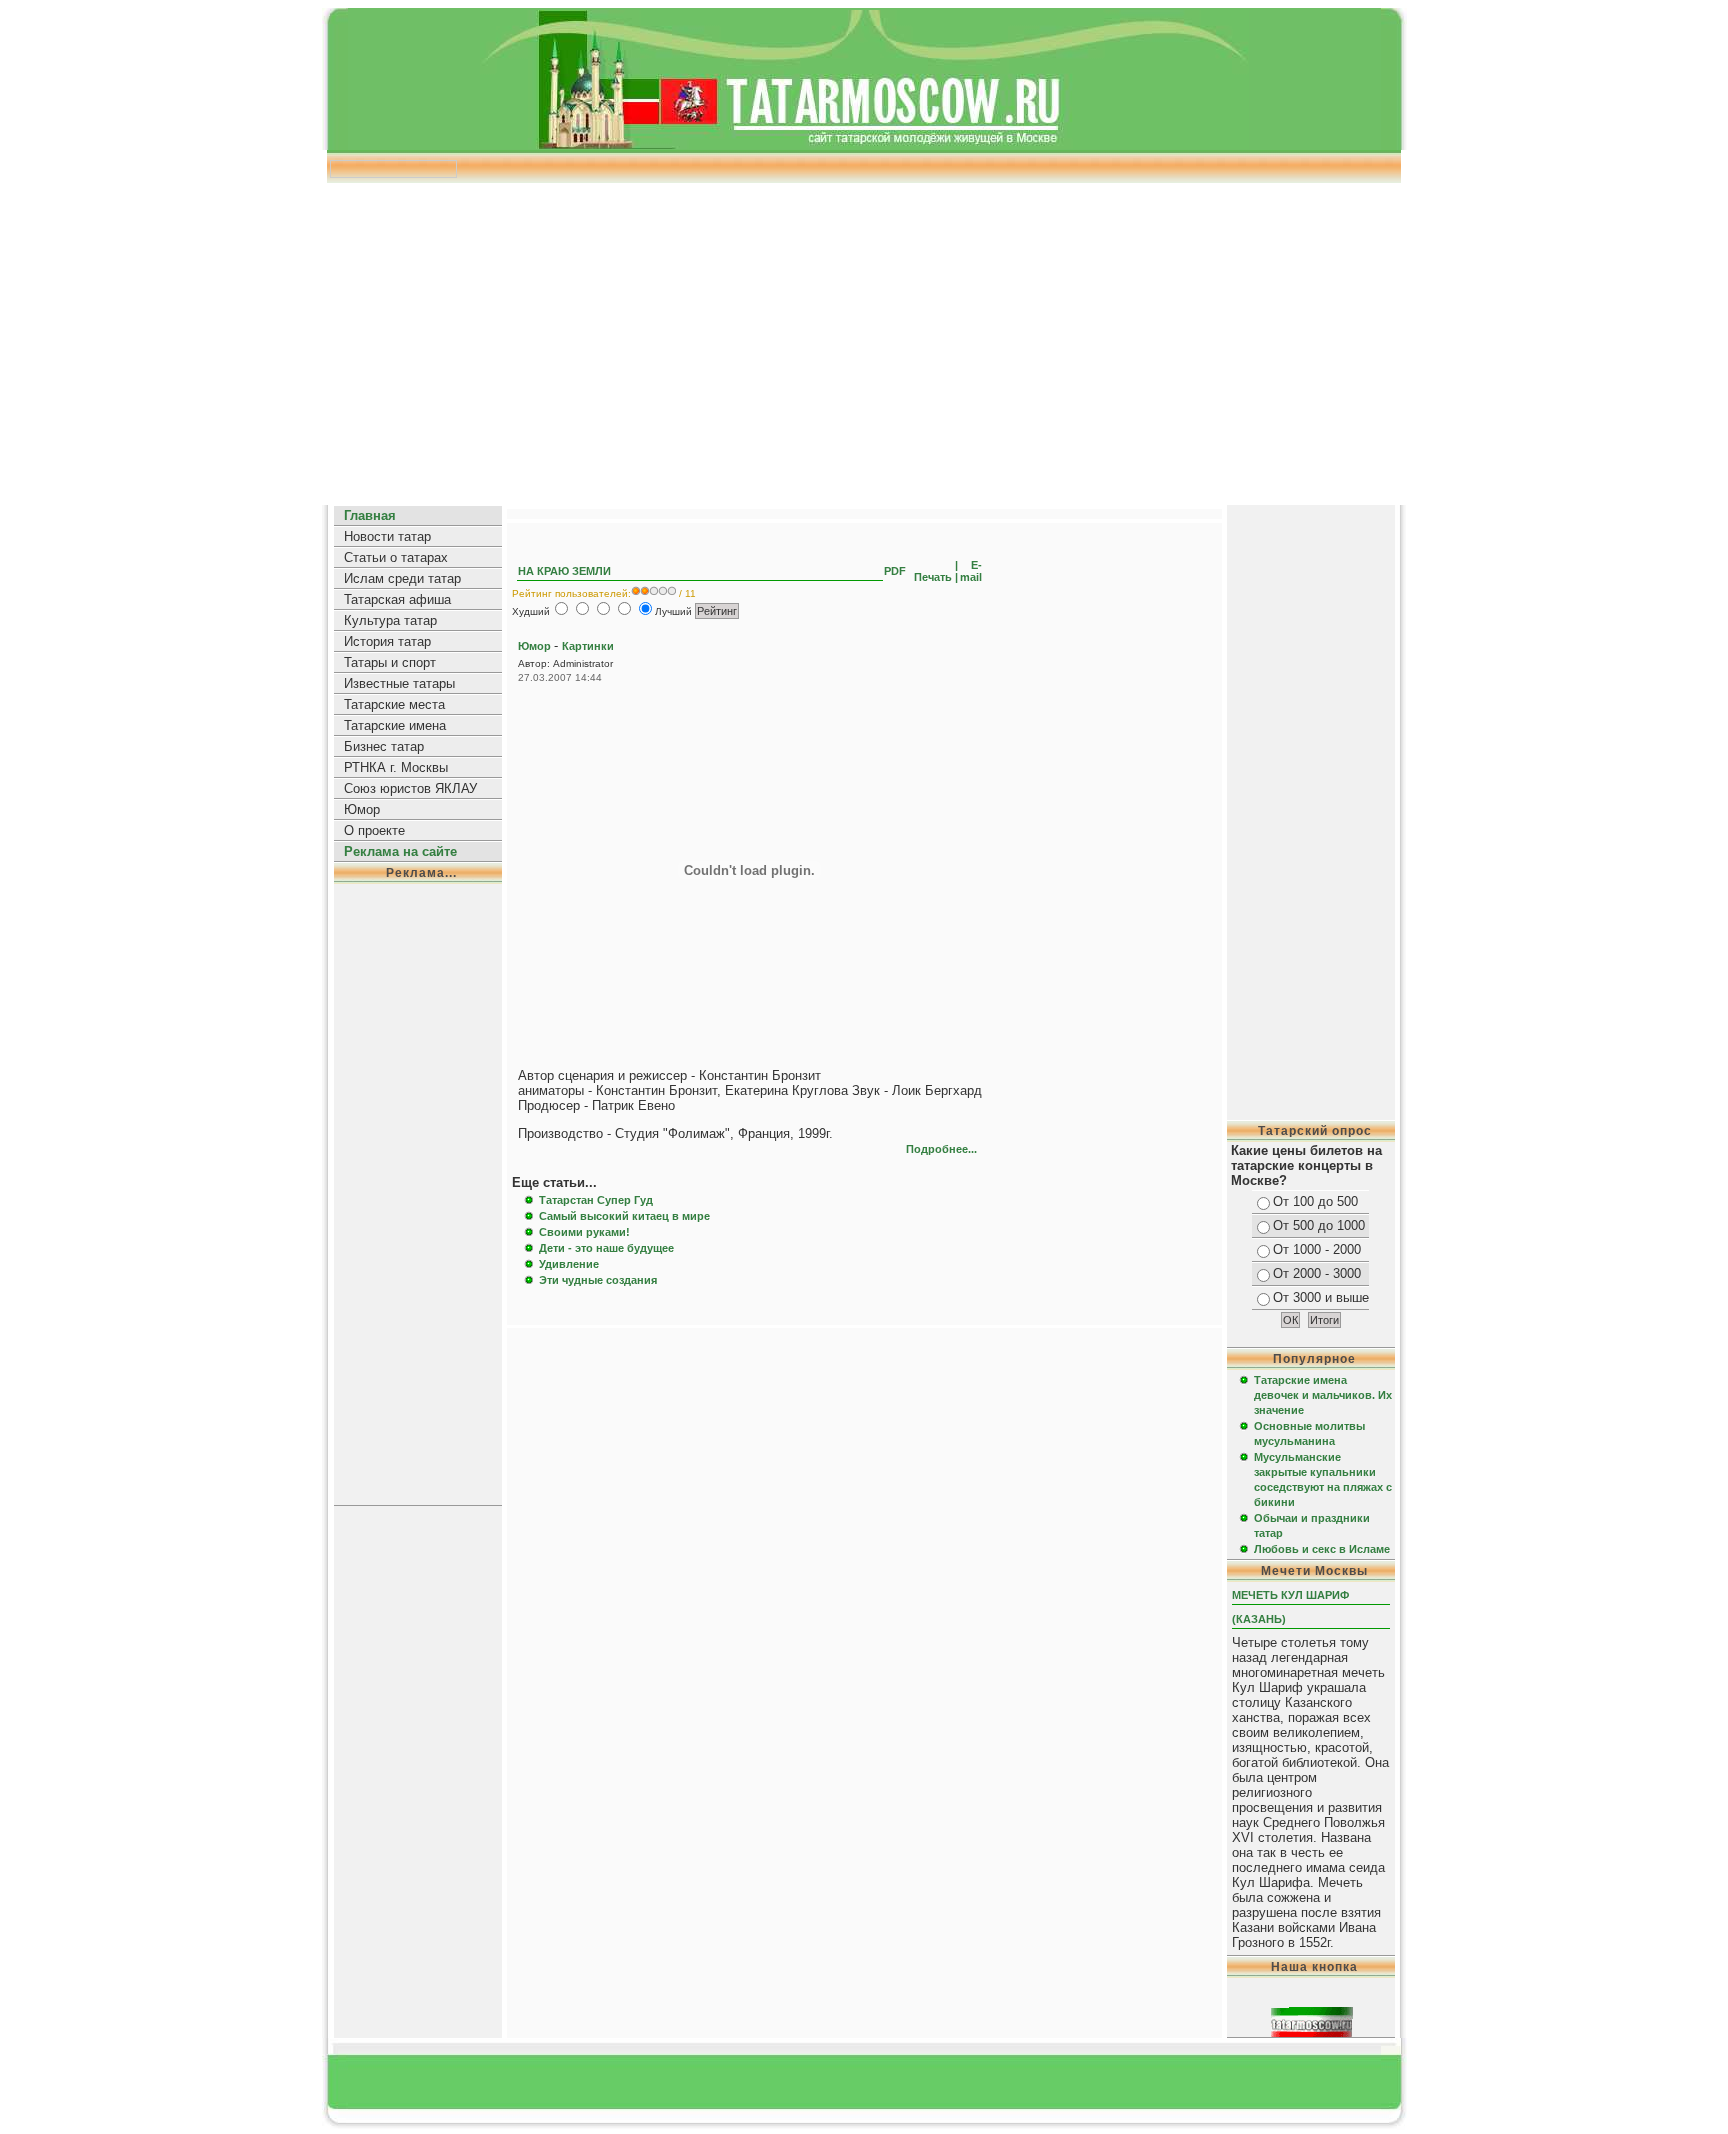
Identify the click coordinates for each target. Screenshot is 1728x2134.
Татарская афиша (397, 599)
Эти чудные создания (598, 1280)
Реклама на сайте (400, 851)
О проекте (374, 830)
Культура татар (390, 620)
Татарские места (394, 704)
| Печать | (934, 571)
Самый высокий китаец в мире (624, 1216)
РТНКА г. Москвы (396, 767)
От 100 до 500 (1315, 1201)
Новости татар (387, 536)
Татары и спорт (390, 662)
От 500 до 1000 (1319, 1225)
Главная (370, 515)
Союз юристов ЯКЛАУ (410, 788)
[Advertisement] (864, 337)
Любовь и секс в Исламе (1322, 1549)
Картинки (588, 646)
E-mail (971, 571)
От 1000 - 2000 (1317, 1249)
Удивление (569, 1264)
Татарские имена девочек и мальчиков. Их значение (1323, 1395)
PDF (896, 571)
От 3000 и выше (1321, 1297)
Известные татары (399, 683)
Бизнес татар (384, 746)
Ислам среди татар (402, 578)
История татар (387, 641)
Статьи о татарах (396, 557)
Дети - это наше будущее (606, 1248)
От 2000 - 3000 (1317, 1273)
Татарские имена (395, 725)
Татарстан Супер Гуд (596, 1200)
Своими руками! (584, 1232)
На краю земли (564, 571)
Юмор (362, 809)
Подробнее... (941, 1149)
